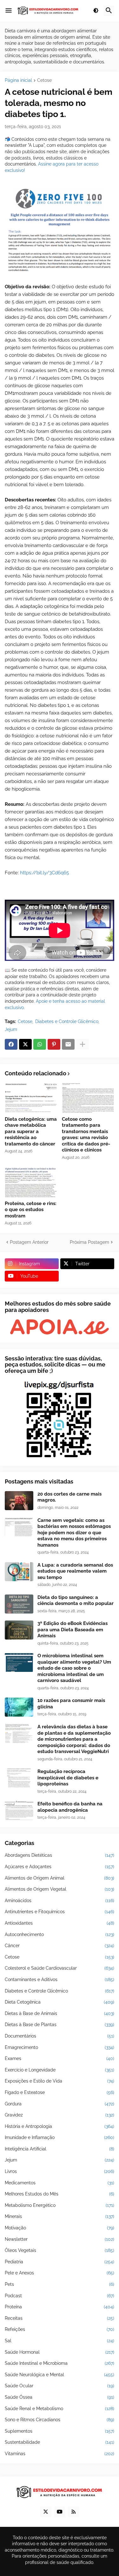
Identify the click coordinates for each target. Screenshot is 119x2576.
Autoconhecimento (60, 1934)
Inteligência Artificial (60, 2149)
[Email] (68, 1044)
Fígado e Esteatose (60, 2092)
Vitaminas (60, 2454)
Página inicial (18, 80)
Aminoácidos (60, 1901)
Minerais (60, 2216)
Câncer (60, 1946)
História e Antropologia (60, 2126)
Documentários (60, 2036)
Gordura (60, 2104)
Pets (60, 2284)
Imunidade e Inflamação (60, 2137)
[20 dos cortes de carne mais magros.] (19, 1501)
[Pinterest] (54, 1044)
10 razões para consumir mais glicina (71, 1704)
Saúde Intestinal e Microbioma (60, 2363)
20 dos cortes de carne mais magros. (69, 1497)
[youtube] (60, 2512)
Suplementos (60, 2431)
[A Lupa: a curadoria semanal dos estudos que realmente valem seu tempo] (19, 1572)
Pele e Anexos (60, 2273)
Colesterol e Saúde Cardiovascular (60, 1968)
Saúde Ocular (60, 2386)
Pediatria (60, 2262)
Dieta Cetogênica (60, 2002)
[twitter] (46, 2512)
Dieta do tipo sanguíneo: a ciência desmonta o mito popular (76, 1601)
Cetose (44, 80)
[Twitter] (25, 1044)
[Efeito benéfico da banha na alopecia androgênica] (19, 1810)
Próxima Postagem (89, 1242)
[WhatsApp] (40, 1044)
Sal (60, 2341)
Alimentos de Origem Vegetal (60, 1889)
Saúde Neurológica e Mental (60, 2375)
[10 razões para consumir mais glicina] (19, 1707)
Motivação (60, 2228)
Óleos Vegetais (60, 2250)
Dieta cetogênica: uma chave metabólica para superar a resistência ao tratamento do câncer (31, 1131)
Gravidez (60, 2115)
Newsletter (60, 2239)
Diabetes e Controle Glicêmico (67, 1021)
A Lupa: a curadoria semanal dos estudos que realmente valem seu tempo (75, 1571)
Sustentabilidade (60, 2442)
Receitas (60, 2318)
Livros (60, 2171)
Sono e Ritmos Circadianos (60, 2420)
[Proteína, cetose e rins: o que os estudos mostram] (31, 1182)
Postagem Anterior (29, 1242)
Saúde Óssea (60, 2397)
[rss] (74, 2512)
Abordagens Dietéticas (60, 1855)
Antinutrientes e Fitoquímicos (60, 1912)
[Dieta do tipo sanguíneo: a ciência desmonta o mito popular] (19, 1604)
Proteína (60, 2307)
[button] (9, 11)
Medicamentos (60, 2183)
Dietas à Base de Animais (60, 2013)
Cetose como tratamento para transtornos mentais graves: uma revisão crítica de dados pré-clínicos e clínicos (86, 1135)
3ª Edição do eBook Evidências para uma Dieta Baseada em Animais (73, 1630)
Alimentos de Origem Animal (60, 1878)
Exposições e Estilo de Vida (60, 2081)
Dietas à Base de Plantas (60, 2025)
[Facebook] (11, 1044)
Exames (60, 2058)
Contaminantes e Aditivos (60, 1979)
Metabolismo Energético (60, 2205)
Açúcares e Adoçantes (60, 1867)
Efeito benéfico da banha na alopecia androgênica (70, 1807)
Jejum (11, 1029)
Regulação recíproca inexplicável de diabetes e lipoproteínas (68, 1778)
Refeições (60, 2329)
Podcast (60, 2296)
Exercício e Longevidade (60, 2070)
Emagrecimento (60, 2047)
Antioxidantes (60, 1923)
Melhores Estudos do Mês (60, 2194)
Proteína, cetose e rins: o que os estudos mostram (31, 1210)
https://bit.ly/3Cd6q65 (44, 873)
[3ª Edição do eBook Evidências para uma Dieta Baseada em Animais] (19, 1630)
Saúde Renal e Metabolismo (60, 2409)
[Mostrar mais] (83, 1044)
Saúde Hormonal (60, 2352)
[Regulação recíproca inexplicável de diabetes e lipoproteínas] (19, 1778)
